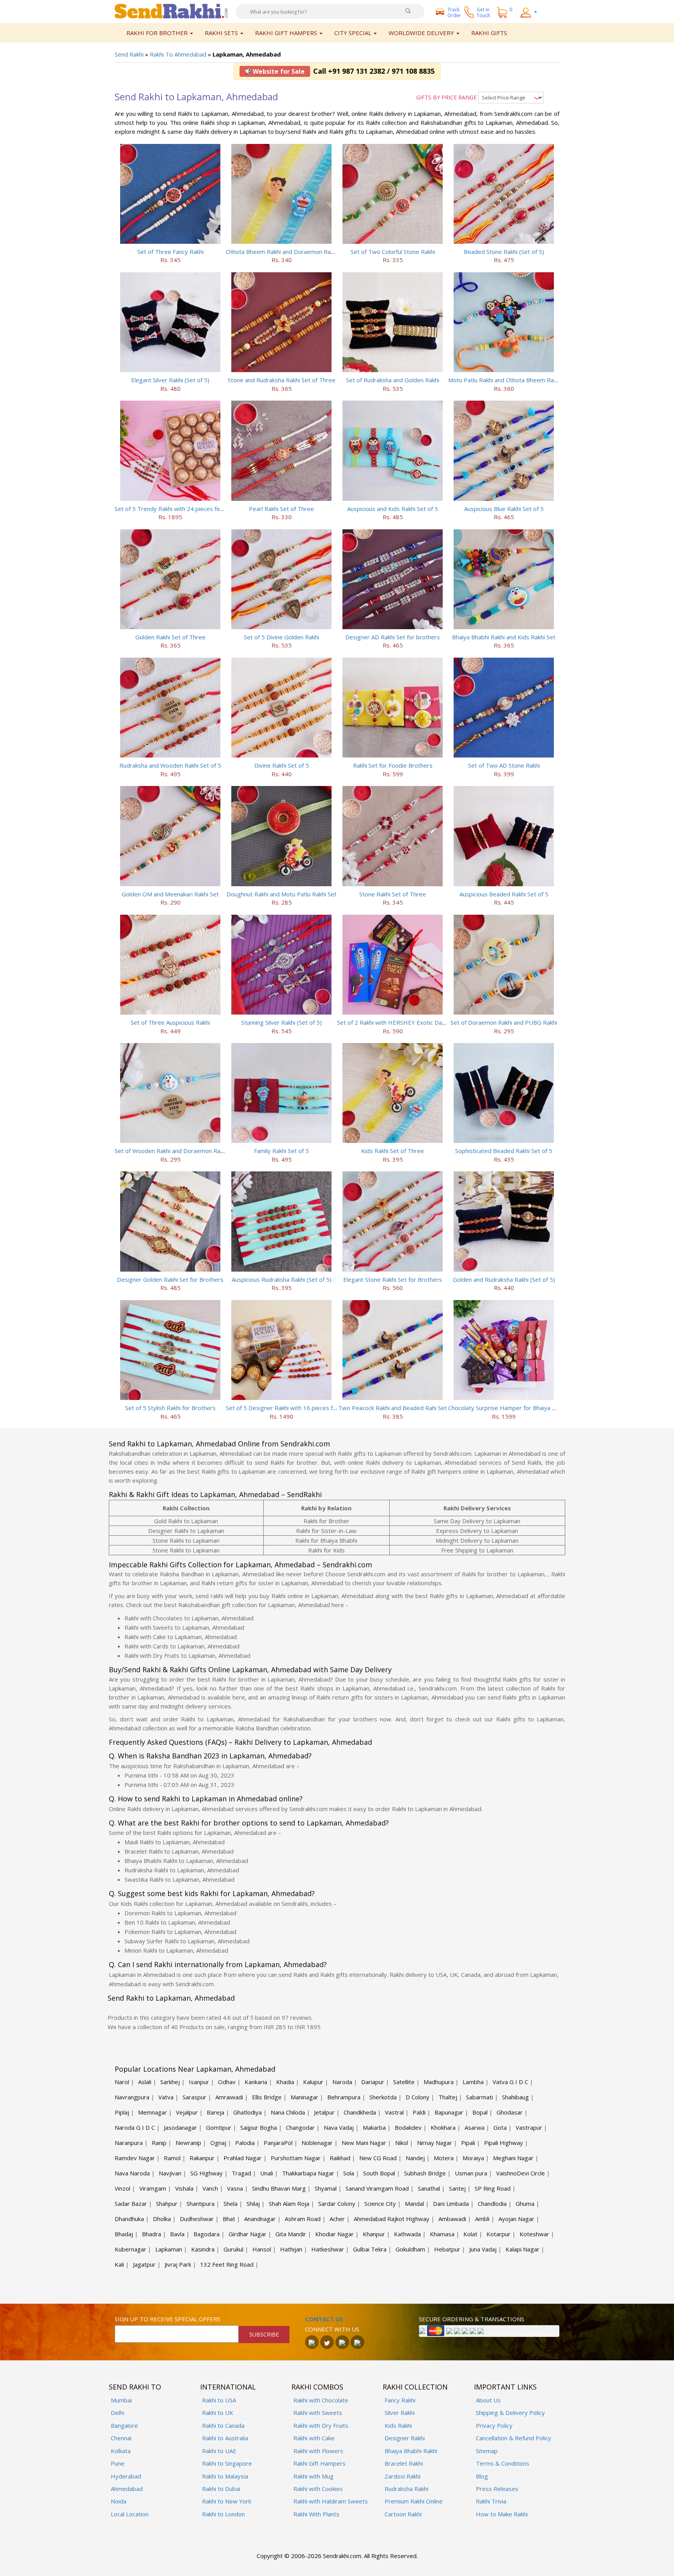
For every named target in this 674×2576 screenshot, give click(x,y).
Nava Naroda (132, 2173)
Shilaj (253, 2203)
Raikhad (340, 2158)
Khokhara (443, 2127)
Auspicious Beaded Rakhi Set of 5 (504, 894)
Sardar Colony (337, 2203)
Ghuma (525, 2203)
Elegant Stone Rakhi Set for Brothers (393, 1279)
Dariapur (373, 2082)
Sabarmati (480, 2097)
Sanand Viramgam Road (377, 2188)
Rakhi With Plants (316, 2514)
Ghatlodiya (247, 2112)
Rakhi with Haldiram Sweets (331, 2501)
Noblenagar (317, 2143)
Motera (444, 2158)
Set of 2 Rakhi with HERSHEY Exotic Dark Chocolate (406, 1022)
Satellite (404, 2082)
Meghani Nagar (513, 2158)
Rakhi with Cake (314, 2438)
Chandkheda (360, 2112)
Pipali (468, 2143)
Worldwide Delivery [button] (422, 33)
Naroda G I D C (135, 2127)
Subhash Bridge (425, 2173)
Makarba (374, 2127)
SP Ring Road (493, 2188)
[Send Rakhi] (171, 11)
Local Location (130, 2514)
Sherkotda (383, 2097)
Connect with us (332, 2329)
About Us (488, 2400)
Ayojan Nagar (516, 2219)
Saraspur (194, 2097)
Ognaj (218, 2143)
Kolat (470, 2234)
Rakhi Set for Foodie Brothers (393, 765)
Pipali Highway (504, 2143)
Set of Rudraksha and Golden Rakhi (393, 380)
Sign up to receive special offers (168, 2319)
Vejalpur (187, 2112)
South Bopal (379, 2173)
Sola (349, 2173)
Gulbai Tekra (370, 2249)
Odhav (227, 2082)
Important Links (505, 2387)
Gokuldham (410, 2249)
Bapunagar (449, 2112)
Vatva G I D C (510, 2082)
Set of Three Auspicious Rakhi (170, 1022)
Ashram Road (303, 2219)
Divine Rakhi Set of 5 (282, 765)
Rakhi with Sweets (318, 2413)
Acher (337, 2219)
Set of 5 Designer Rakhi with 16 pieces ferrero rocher (298, 1408)
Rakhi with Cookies (318, 2489)
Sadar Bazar (131, 2203)
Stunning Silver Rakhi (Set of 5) (281, 1022)
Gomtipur (219, 2127)
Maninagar (304, 2097)
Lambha (473, 2082)
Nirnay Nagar (435, 2143)
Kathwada (407, 2234)
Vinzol (122, 2188)
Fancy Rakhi (400, 2400)
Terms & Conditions (503, 2463)
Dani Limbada (451, 2203)
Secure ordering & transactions (472, 2319)
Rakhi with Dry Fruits (321, 2425)
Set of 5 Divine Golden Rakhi (281, 637)
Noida (119, 2501)
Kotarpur (498, 2234)
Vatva (166, 2097)
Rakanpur (202, 2158)
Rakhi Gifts (489, 33)
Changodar (300, 2127)
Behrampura (344, 2097)
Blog (482, 2476)
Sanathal (429, 2188)
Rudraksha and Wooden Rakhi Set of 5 (170, 765)
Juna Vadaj (483, 2249)
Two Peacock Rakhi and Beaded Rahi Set (393, 1408)
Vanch (210, 2188)
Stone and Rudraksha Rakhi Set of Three (282, 380)
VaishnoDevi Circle (521, 2173)
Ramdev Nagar (135, 2158)
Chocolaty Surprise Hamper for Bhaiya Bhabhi (509, 1408)
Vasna (235, 2188)
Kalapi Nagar (522, 2249)
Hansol (262, 2249)
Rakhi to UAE (219, 2451)
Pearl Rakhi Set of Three (281, 509)
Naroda (342, 2082)
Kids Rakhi (398, 2425)
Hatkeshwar (328, 2249)
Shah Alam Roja (289, 2203)
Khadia (285, 2082)
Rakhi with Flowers (318, 2451)
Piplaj (122, 2112)
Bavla (177, 2234)
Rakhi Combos (317, 2387)
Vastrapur (529, 2127)
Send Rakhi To (135, 2387)
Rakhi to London (223, 2514)
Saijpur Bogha (259, 2127)
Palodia (245, 2143)
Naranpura (129, 2143)
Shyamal (326, 2188)
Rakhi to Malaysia (225, 2476)
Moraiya (473, 2158)
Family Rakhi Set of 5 (281, 1151)
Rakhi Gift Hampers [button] (287, 33)
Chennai (121, 2438)
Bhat (229, 2219)
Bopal (480, 2112)
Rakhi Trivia (491, 2501)
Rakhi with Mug (313, 2476)
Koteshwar (534, 2234)
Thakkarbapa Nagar (308, 2173)
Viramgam (153, 2188)
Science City (380, 2203)
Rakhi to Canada (223, 2425)
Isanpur (199, 2082)
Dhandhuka (129, 2219)
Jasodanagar (180, 2127)
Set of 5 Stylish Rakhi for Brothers (170, 1408)
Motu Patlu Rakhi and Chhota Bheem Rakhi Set (510, 380)
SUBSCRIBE (264, 2334)
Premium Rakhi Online (414, 2501)
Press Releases (497, 2489)
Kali (119, 2264)
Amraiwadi (229, 2097)
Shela (231, 2203)
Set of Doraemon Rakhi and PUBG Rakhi (504, 1022)
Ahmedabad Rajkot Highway (392, 2219)
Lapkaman (169, 2249)
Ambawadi (452, 2219)
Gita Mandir (291, 2234)
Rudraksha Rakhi (406, 2489)
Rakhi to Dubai (221, 2489)
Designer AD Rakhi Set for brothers (393, 637)
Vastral (394, 2112)
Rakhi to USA (219, 2400)
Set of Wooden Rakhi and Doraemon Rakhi (171, 1151)
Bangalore (124, 2425)
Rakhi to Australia (225, 2438)
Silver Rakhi (400, 2413)
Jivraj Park (178, 2264)
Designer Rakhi (405, 2438)
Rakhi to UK (218, 2413)
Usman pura (471, 2173)
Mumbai (121, 2400)
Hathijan (291, 2249)
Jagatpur (144, 2264)
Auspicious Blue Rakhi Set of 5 (504, 509)
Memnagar (153, 2112)
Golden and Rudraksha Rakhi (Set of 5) (504, 1279)
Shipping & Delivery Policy (510, 2413)
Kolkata (121, 2451)
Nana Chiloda (288, 2112)
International (228, 2387)
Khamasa (442, 2234)
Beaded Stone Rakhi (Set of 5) (504, 252)
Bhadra (152, 2234)
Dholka (162, 2219)
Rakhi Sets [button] (222, 33)
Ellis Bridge (267, 2097)
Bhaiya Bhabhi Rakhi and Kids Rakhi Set (504, 637)
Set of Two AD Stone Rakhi (504, 765)
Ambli (482, 2219)
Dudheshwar (197, 2219)
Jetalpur (324, 2112)
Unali (267, 2173)
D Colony (418, 2097)
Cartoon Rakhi (403, 2514)
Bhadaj (124, 2234)
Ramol (172, 2158)
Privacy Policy (494, 2425)
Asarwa (474, 2127)
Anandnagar (260, 2219)
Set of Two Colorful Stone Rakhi (393, 252)
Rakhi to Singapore (227, 2463)
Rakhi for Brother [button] (158, 33)
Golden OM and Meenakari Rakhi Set (170, 894)
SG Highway (207, 2173)
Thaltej (448, 2097)
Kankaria (256, 2082)
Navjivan (170, 2173)
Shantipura (200, 2203)
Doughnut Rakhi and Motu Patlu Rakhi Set (282, 894)
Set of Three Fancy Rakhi (170, 252)
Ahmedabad (127, 2489)
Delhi (117, 2413)
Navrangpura (132, 2097)
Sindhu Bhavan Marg (279, 2188)
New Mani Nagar (364, 2143)
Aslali (145, 2082)
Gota (500, 2127)
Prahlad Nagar (243, 2158)
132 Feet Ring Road (227, 2264)
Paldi (419, 2112)
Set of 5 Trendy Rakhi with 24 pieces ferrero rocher (184, 509)
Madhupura (439, 2082)
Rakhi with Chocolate (321, 2400)
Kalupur (313, 2082)
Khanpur (374, 2234)
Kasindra (203, 2249)
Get (483, 12)
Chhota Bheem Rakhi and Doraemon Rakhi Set (287, 252)
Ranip (159, 2143)
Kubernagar (130, 2249)
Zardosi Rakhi (403, 2476)
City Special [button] (354, 33)
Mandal (414, 2203)
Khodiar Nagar (334, 2234)
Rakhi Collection (415, 2387)
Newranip (188, 2143)
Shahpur (167, 2203)
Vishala (184, 2188)
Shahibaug (515, 2097)
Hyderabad (126, 2476)
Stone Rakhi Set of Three (393, 894)
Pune (118, 2463)
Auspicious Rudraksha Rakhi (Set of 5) (282, 1279)
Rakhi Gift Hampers (319, 2463)
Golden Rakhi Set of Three (170, 637)
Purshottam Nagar (296, 2158)
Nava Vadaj (339, 2127)
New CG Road (378, 2158)
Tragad (241, 2173)
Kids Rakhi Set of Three (393, 1151)
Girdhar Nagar (247, 2234)
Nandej (415, 2158)
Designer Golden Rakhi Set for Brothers (170, 1279)
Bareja (216, 2112)
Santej (457, 2188)
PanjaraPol (278, 2143)
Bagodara (207, 2234)
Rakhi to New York (227, 2501)
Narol (122, 2082)
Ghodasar (510, 2112)
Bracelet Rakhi (404, 2463)
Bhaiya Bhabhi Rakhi (411, 2451)
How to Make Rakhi (502, 2514)
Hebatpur (447, 2249)
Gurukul (233, 2249)
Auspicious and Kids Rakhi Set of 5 (393, 509)
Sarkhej (170, 2082)
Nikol (402, 2143)
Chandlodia (492, 2203)
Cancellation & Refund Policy (513, 2438)
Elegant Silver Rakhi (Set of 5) (170, 380)
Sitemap (487, 2451)
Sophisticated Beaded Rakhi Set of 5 (504, 1151)
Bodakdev (408, 2127)
